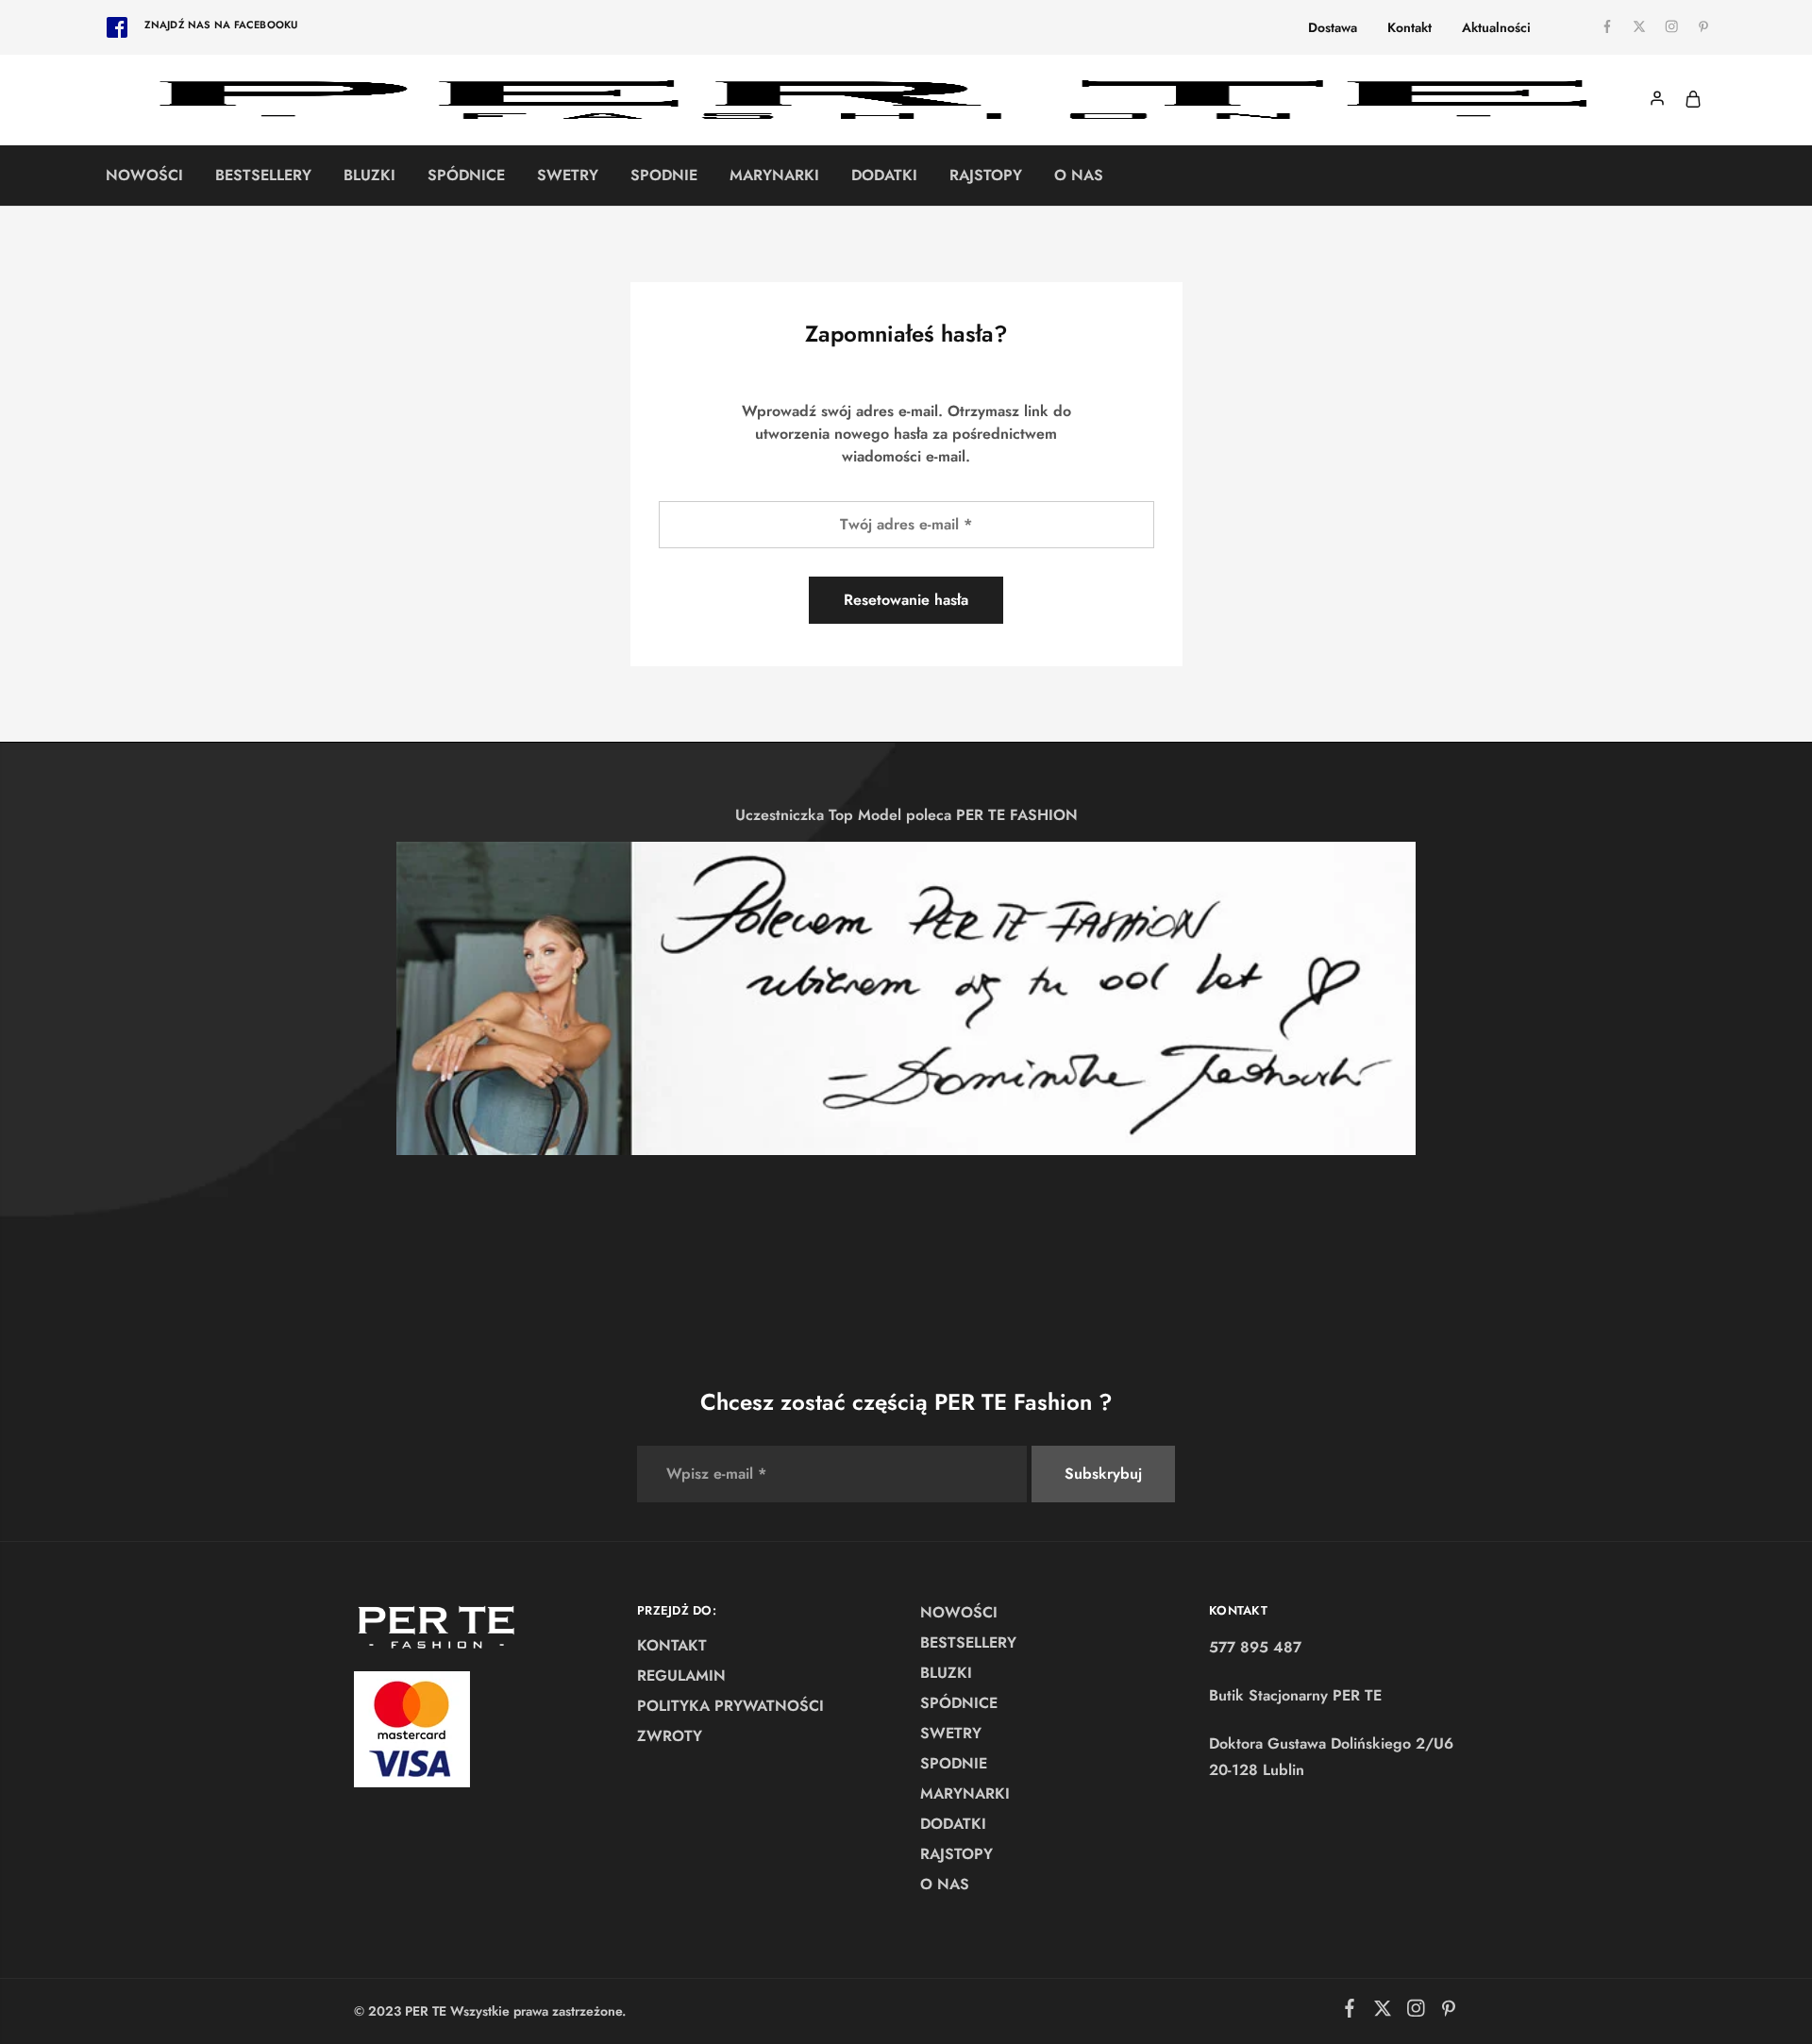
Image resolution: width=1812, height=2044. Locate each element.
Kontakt (1409, 27)
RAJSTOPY (986, 176)
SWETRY (568, 176)
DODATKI (884, 176)
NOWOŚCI (144, 176)
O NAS (1079, 176)
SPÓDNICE (466, 176)
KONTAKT (672, 1645)
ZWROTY (670, 1736)
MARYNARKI (774, 176)
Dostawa (1333, 27)
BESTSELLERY (263, 176)
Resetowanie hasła (906, 600)
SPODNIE (664, 176)
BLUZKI (369, 176)
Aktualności (1496, 27)
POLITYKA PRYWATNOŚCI (730, 1706)
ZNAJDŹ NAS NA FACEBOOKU (221, 25)
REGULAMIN (681, 1675)
